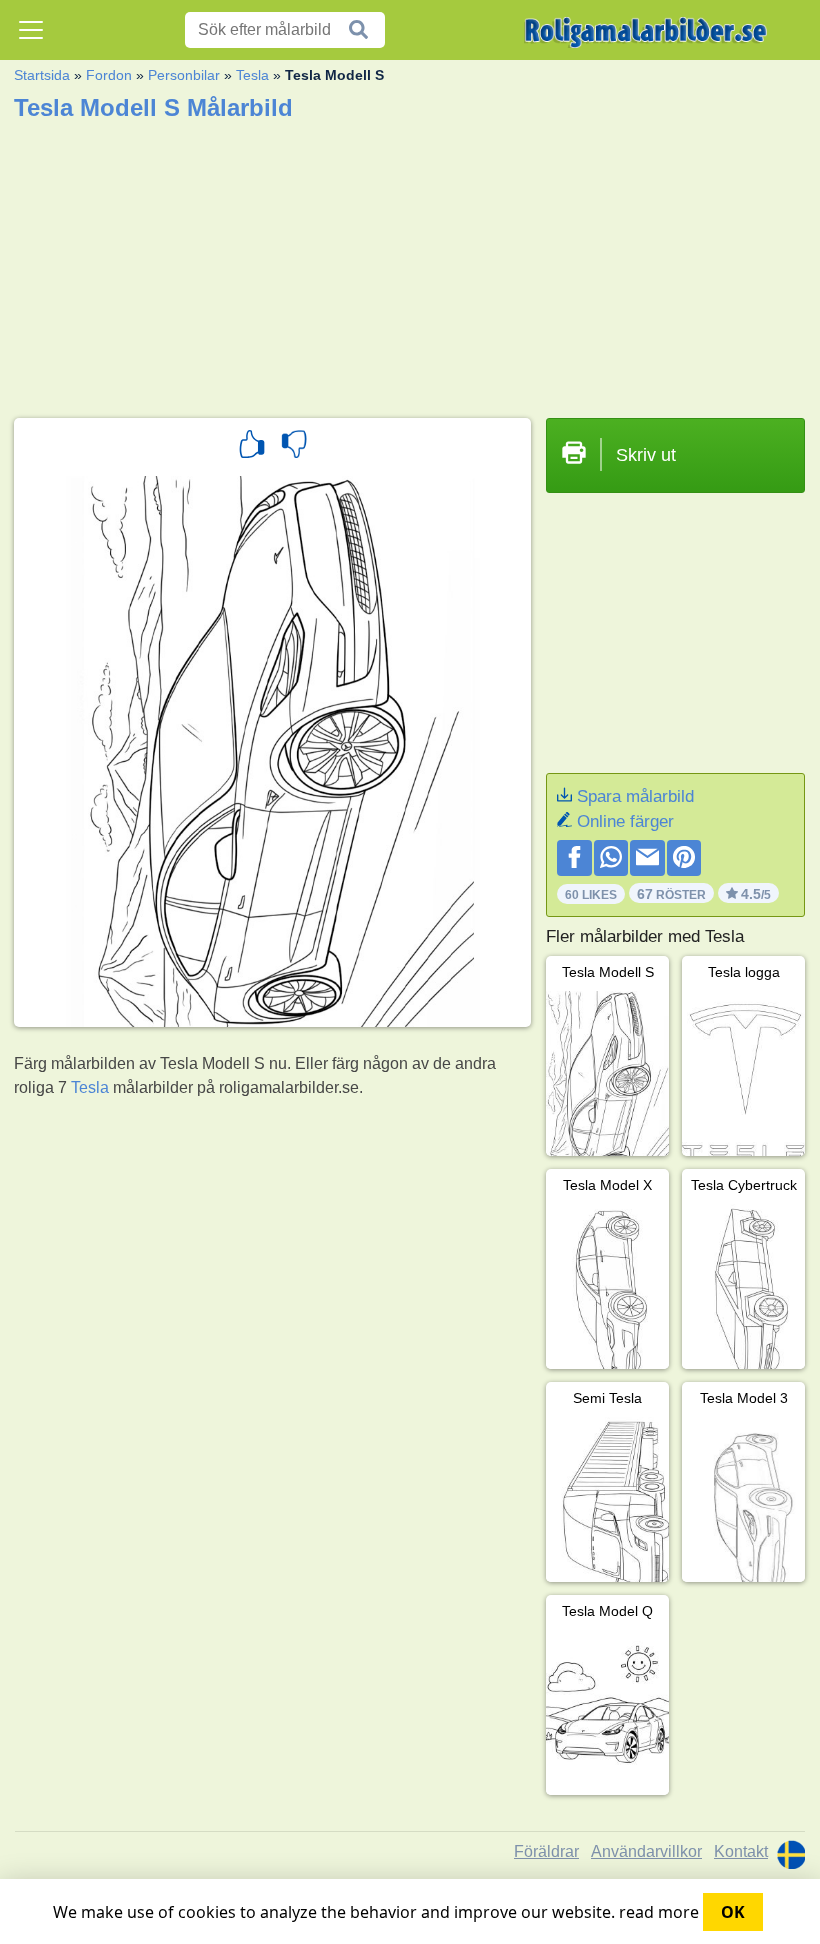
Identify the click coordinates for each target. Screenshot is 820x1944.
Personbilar (184, 75)
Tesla (252, 75)
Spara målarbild (635, 796)
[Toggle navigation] (31, 30)
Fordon (109, 75)
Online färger (625, 821)
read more (659, 1912)
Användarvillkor (646, 1851)
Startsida (42, 75)
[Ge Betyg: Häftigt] (252, 447)
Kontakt (741, 1851)
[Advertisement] (409, 263)
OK (733, 1912)
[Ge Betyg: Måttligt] (294, 447)
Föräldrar (546, 1851)
